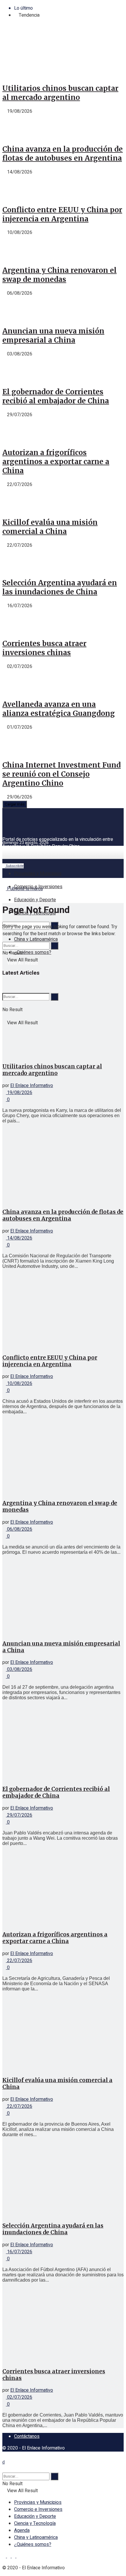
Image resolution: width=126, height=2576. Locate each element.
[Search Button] (55, 946)
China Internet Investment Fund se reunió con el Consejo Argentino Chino (62, 774)
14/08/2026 (19, 1238)
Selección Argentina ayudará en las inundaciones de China (60, 587)
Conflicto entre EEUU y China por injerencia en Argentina (62, 214)
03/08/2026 (19, 1669)
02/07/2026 (19, 2397)
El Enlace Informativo (32, 1086)
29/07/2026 (19, 1815)
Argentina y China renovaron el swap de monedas (59, 275)
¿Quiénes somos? (33, 952)
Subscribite (14, 866)
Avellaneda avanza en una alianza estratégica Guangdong (59, 709)
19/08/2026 (19, 1093)
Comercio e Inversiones (38, 887)
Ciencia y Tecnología (35, 2523)
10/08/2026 (19, 1384)
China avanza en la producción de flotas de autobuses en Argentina (63, 154)
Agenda (22, 2530)
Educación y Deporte (35, 900)
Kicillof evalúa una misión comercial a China (50, 527)
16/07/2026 (19, 2252)
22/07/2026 (19, 1961)
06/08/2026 (19, 1529)
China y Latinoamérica (36, 939)
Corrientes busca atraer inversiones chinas (44, 648)
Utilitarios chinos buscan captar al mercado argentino (60, 93)
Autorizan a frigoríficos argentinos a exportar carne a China (56, 462)
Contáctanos (27, 2436)
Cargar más (15, 804)
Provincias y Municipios (38, 874)
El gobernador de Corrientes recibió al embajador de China (56, 396)
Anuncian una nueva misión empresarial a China (53, 336)
